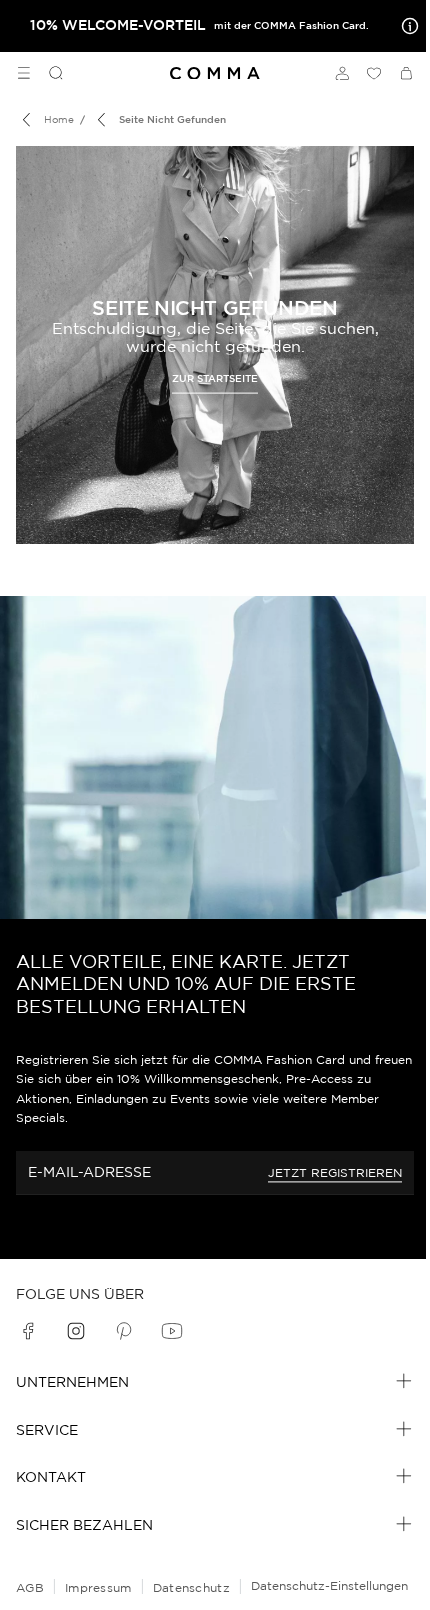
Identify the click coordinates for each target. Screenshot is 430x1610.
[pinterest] (124, 1331)
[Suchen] (48, 73)
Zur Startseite (215, 378)
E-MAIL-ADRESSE (89, 1172)
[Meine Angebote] (406, 26)
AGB (30, 1587)
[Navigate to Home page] (215, 73)
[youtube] (172, 1331)
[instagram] (76, 1331)
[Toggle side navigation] (24, 73)
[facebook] (28, 1331)
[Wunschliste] (374, 73)
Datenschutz (191, 1587)
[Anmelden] (342, 73)
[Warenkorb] (406, 73)
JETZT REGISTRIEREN (335, 1172)
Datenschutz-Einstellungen (329, 1585)
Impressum (98, 1587)
